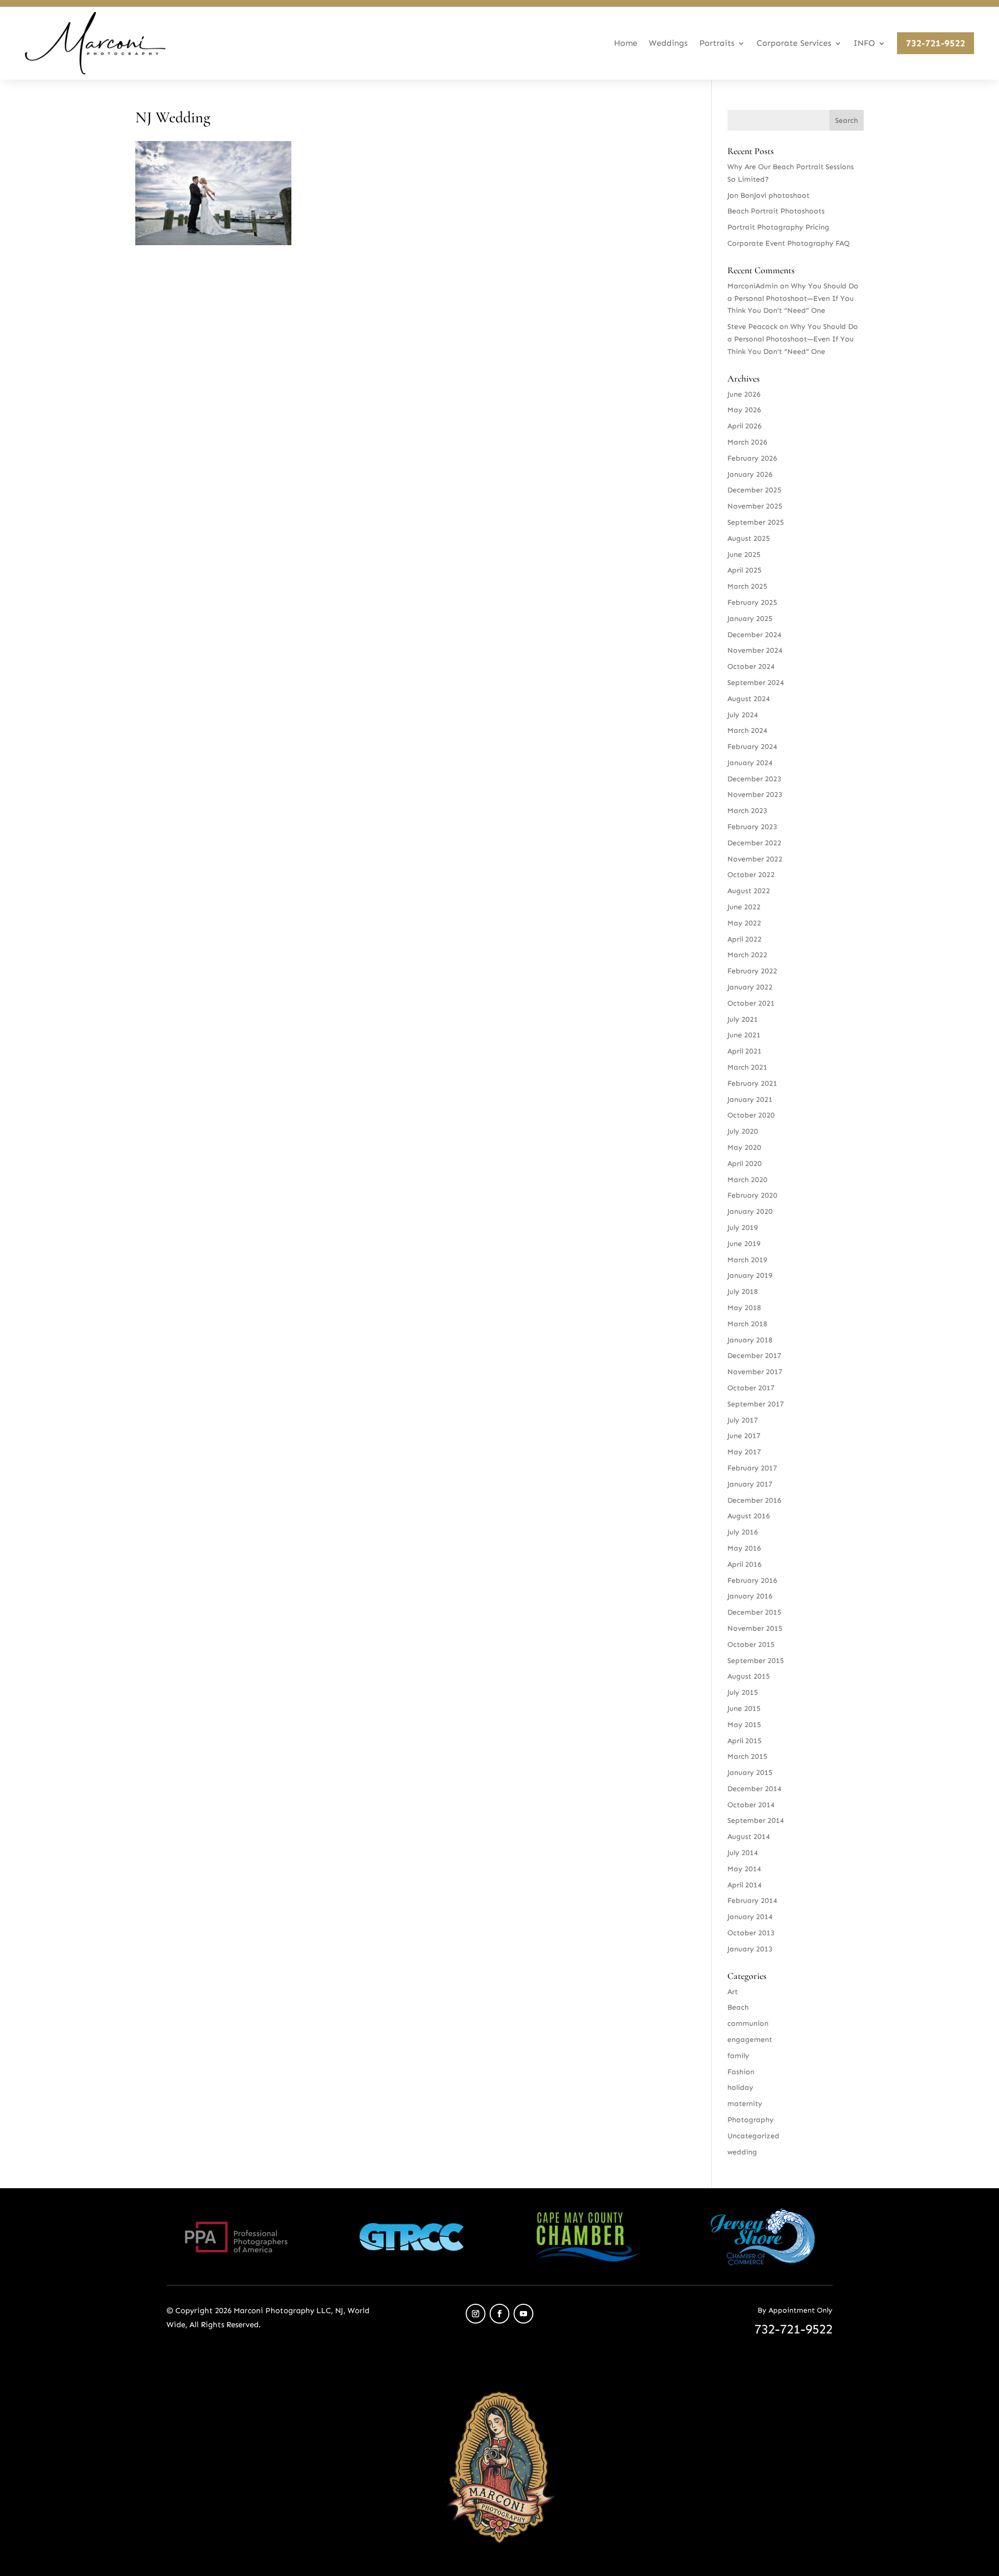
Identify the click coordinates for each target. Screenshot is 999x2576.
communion (748, 2023)
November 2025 (755, 506)
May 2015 (744, 1725)
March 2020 (747, 1180)
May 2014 (744, 1869)
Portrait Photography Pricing (778, 227)
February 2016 (752, 1581)
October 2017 (751, 1388)
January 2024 (750, 763)
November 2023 (755, 795)
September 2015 (756, 1661)
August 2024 (749, 699)
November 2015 (755, 1628)
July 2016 (743, 1532)
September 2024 (756, 683)
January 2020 (750, 1211)
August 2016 (749, 1516)
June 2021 (744, 1035)
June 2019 (744, 1244)
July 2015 (743, 1692)
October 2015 (751, 1645)
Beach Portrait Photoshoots (776, 211)
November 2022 (755, 859)
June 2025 (744, 555)
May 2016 (744, 1548)
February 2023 (752, 827)
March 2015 (747, 1756)
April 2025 (745, 570)
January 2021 (750, 1100)
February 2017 (752, 1468)
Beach (738, 2007)
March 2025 (747, 586)
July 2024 (743, 715)
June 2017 (744, 1436)
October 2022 (751, 875)
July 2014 (743, 1853)
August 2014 (749, 1837)
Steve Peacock (752, 327)
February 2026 (752, 458)
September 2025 (756, 522)
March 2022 (747, 955)
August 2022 (749, 891)
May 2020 (744, 1147)
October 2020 (751, 1115)
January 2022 (750, 987)
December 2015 (754, 1612)
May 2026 (744, 410)
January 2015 (750, 1773)
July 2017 (743, 1420)
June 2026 (744, 394)
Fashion (741, 2072)
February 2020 (752, 1195)
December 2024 (754, 635)
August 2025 (749, 538)
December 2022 (754, 843)
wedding (742, 2152)
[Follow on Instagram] (476, 2314)
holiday (740, 2088)
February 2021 (752, 1083)
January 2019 (750, 1276)
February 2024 (752, 747)
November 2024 (755, 650)
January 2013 (750, 1949)
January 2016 (750, 1596)
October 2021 (751, 1003)
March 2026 (747, 442)
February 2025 (752, 602)
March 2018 (747, 1324)
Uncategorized (753, 2136)
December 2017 (754, 1356)
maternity (745, 2104)
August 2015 (749, 1676)
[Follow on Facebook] (499, 2314)
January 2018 (750, 1340)
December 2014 (754, 1789)
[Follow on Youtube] (523, 2314)
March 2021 (747, 1067)
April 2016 (745, 1564)
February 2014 (752, 1901)
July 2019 (743, 1228)
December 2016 (754, 1500)
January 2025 (750, 619)
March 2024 (747, 731)
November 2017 (755, 1372)
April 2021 (745, 1051)
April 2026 (745, 426)
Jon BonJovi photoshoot (769, 195)
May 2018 (744, 1308)
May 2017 (744, 1452)
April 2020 (745, 1164)
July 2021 (743, 1019)
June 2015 (744, 1709)
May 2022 (744, 923)
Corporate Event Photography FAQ (789, 243)
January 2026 (750, 474)
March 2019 (747, 1260)
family (738, 2056)
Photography (751, 2120)
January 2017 (750, 1484)
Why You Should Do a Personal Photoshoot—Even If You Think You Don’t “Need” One (793, 299)
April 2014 (745, 1885)
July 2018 (743, 1292)
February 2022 (752, 971)
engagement (750, 2040)
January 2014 (750, 1917)
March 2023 (747, 811)
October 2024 (751, 667)
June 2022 (744, 907)
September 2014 (756, 1820)
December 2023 (754, 779)
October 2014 (751, 1805)
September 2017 (756, 1404)
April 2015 (745, 1741)
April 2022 (745, 939)
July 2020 (743, 1131)
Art (733, 1992)
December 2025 (754, 490)
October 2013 (751, 1933)
